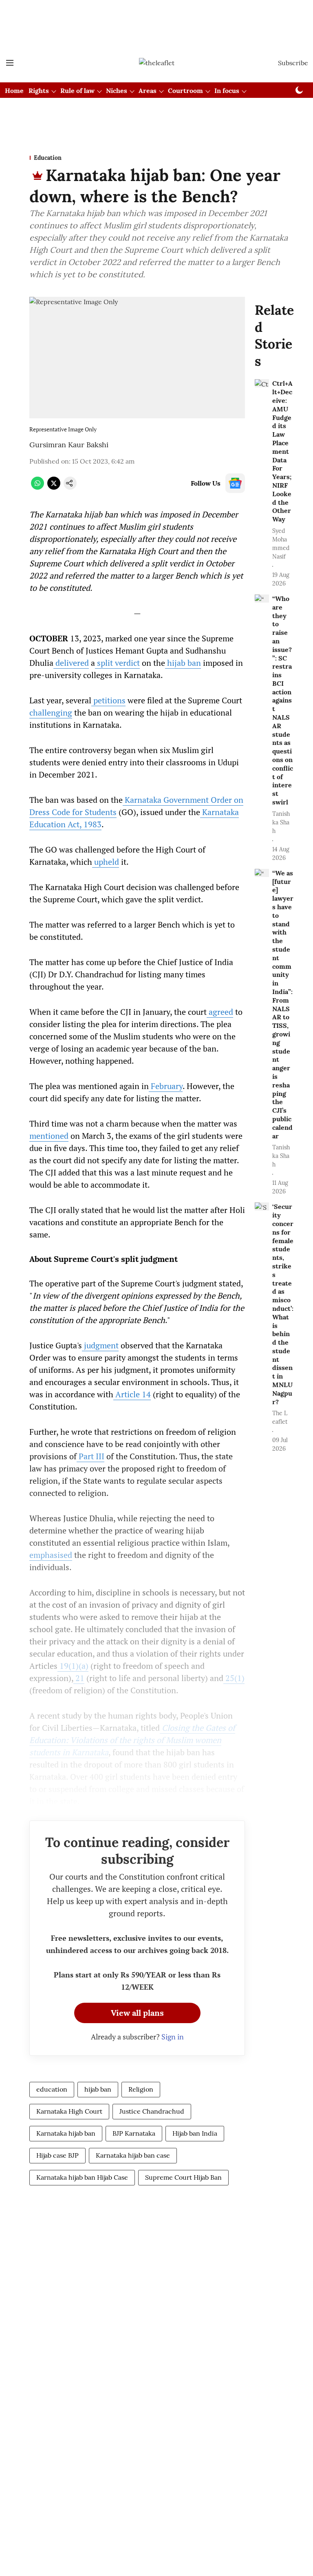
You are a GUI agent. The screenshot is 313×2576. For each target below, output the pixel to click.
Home (14, 91)
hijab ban (98, 2089)
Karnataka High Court (69, 2111)
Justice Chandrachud (152, 2111)
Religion (141, 2089)
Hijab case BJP (57, 2155)
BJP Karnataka (134, 2133)
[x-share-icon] (54, 487)
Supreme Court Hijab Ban (183, 2177)
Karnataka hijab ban (66, 2133)
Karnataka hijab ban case (133, 2155)
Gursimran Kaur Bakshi (69, 445)
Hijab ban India (195, 2133)
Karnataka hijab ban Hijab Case (82, 2177)
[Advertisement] (156, 13)
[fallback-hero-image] (262, 383)
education (52, 2089)
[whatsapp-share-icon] (37, 487)
